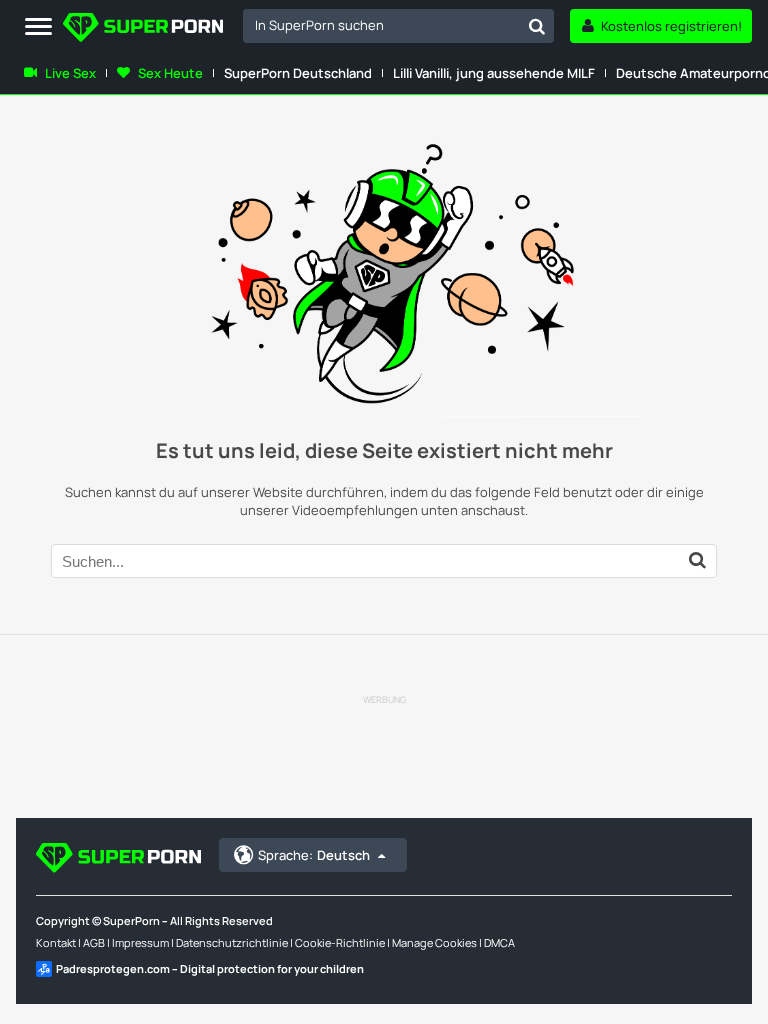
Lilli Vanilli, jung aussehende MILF (494, 73)
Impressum (140, 942)
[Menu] (38, 27)
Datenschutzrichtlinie (232, 942)
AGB (94, 942)
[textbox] (381, 25)
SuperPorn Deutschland (298, 73)
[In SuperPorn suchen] (537, 26)
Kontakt (56, 942)
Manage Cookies (434, 942)
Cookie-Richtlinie (340, 942)
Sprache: (314, 855)
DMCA (499, 942)
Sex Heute (170, 73)
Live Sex (70, 73)
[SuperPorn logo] (143, 29)
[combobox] (398, 26)
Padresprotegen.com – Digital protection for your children (210, 968)
